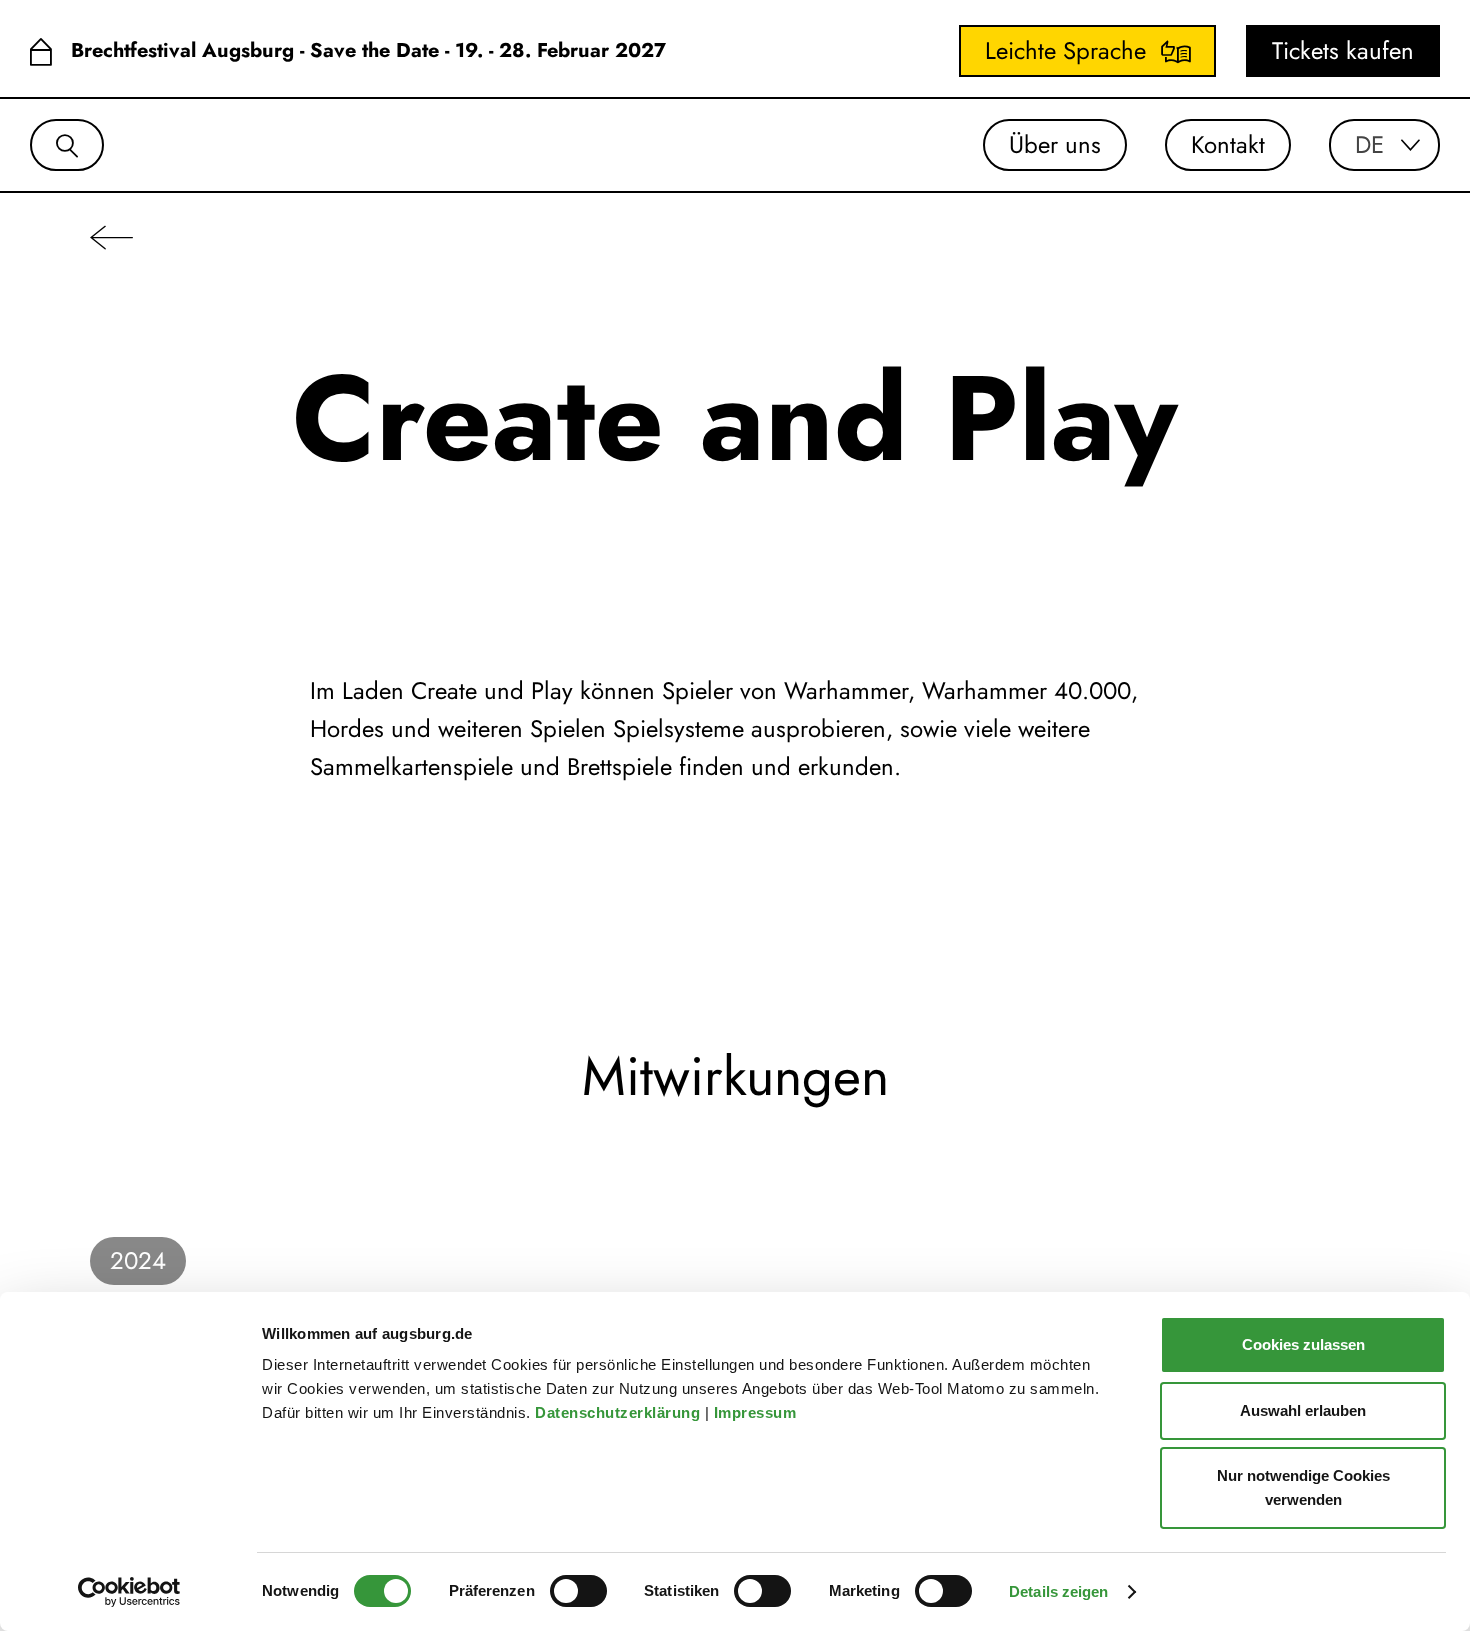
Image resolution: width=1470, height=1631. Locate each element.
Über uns (1055, 144)
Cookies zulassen (1303, 1344)
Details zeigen (1058, 1591)
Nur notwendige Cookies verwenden (1303, 1487)
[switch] (578, 1591)
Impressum (757, 1412)
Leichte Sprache (1065, 50)
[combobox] (1384, 145)
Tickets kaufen (1343, 50)
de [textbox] (1369, 145)
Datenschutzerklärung (620, 1412)
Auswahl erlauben (1303, 1410)
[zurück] (111, 236)
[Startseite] (40, 51)
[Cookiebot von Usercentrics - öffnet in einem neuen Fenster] (129, 1592)
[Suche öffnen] (67, 145)
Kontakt (1228, 144)
